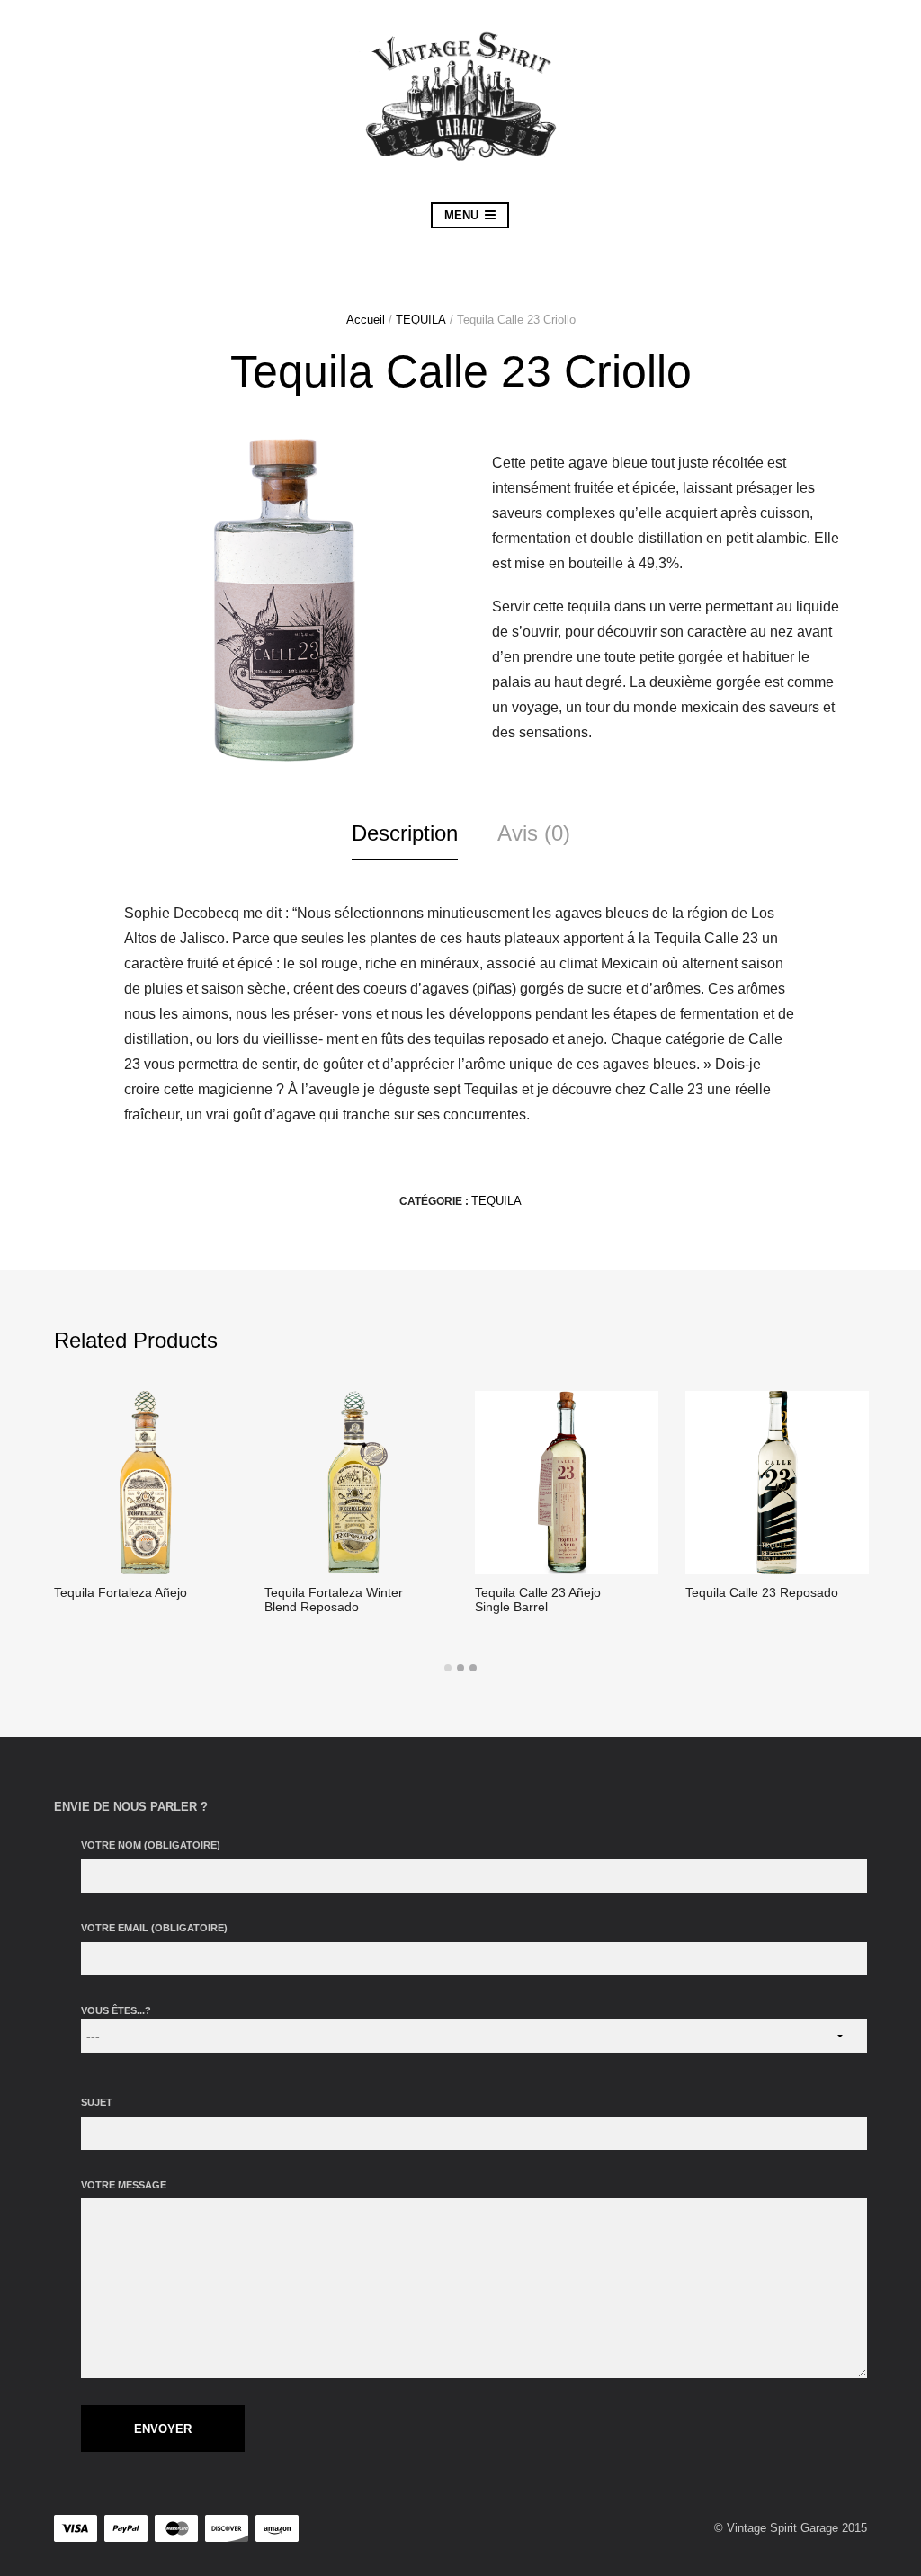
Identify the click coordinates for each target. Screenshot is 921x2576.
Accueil (366, 320)
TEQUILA (421, 320)
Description (405, 833)
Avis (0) (534, 833)
